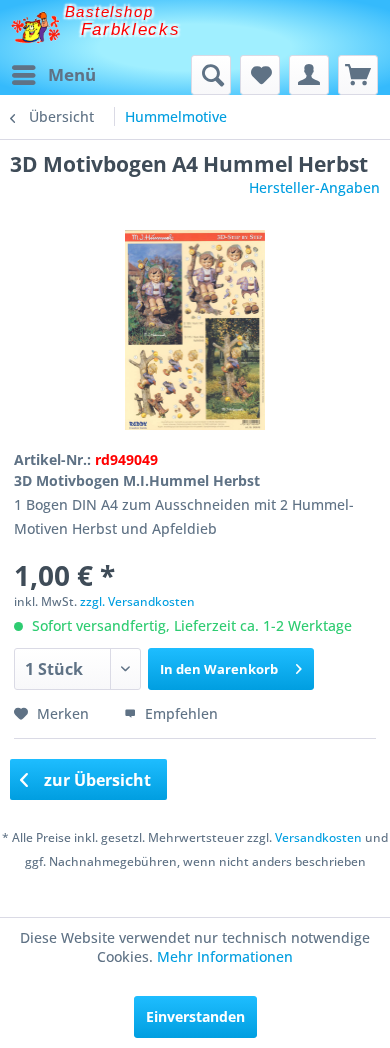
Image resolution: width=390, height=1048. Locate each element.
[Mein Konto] (309, 75)
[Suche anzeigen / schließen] (211, 75)
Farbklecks (131, 29)
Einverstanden (195, 1016)
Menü (72, 74)
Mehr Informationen (225, 956)
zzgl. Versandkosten (137, 601)
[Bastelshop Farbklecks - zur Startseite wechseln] (35, 27)
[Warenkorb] (358, 75)
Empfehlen (179, 713)
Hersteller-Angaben (314, 187)
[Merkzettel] (260, 75)
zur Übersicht (95, 780)
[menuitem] (53, 75)
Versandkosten (318, 837)
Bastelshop (109, 11)
